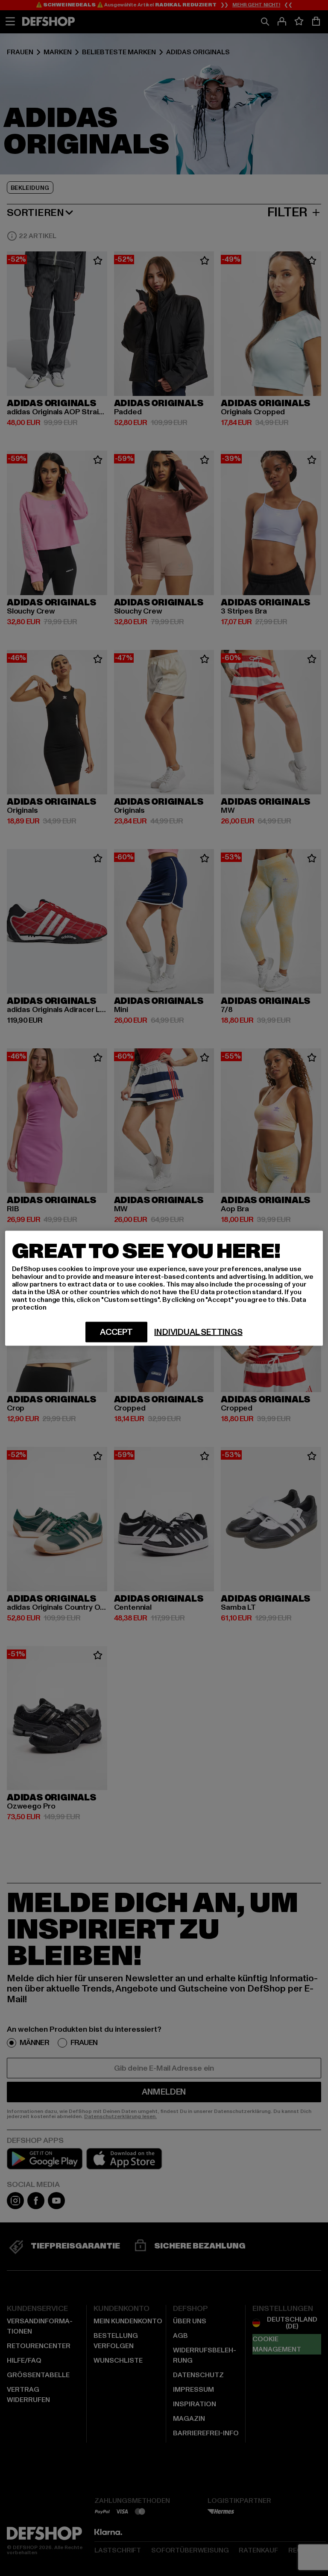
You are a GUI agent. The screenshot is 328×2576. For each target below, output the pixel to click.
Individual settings (198, 1332)
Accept (116, 1332)
